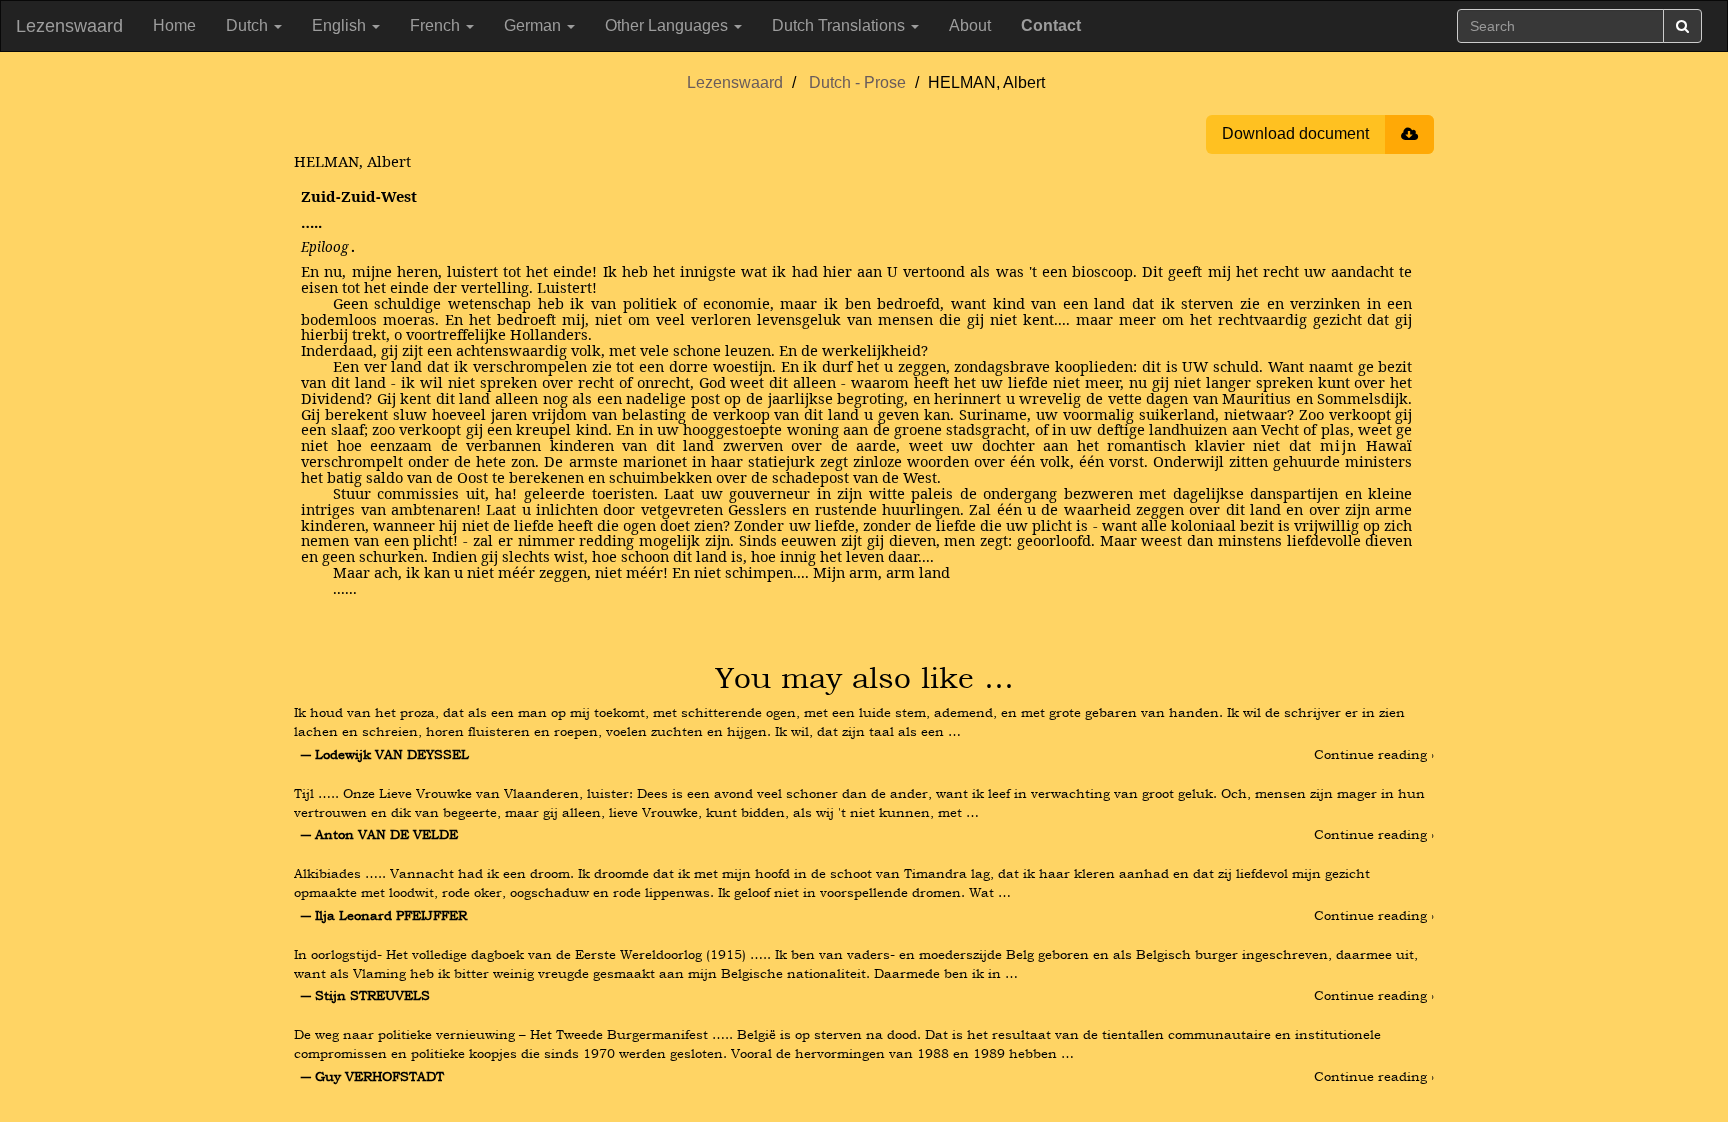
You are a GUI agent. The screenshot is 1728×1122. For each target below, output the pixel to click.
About (970, 25)
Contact (1051, 25)
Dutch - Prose (857, 82)
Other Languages (668, 25)
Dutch (249, 25)
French (437, 25)
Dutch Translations (840, 25)
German (534, 25)
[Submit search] (1682, 26)
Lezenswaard (69, 26)
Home (174, 25)
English (341, 25)
